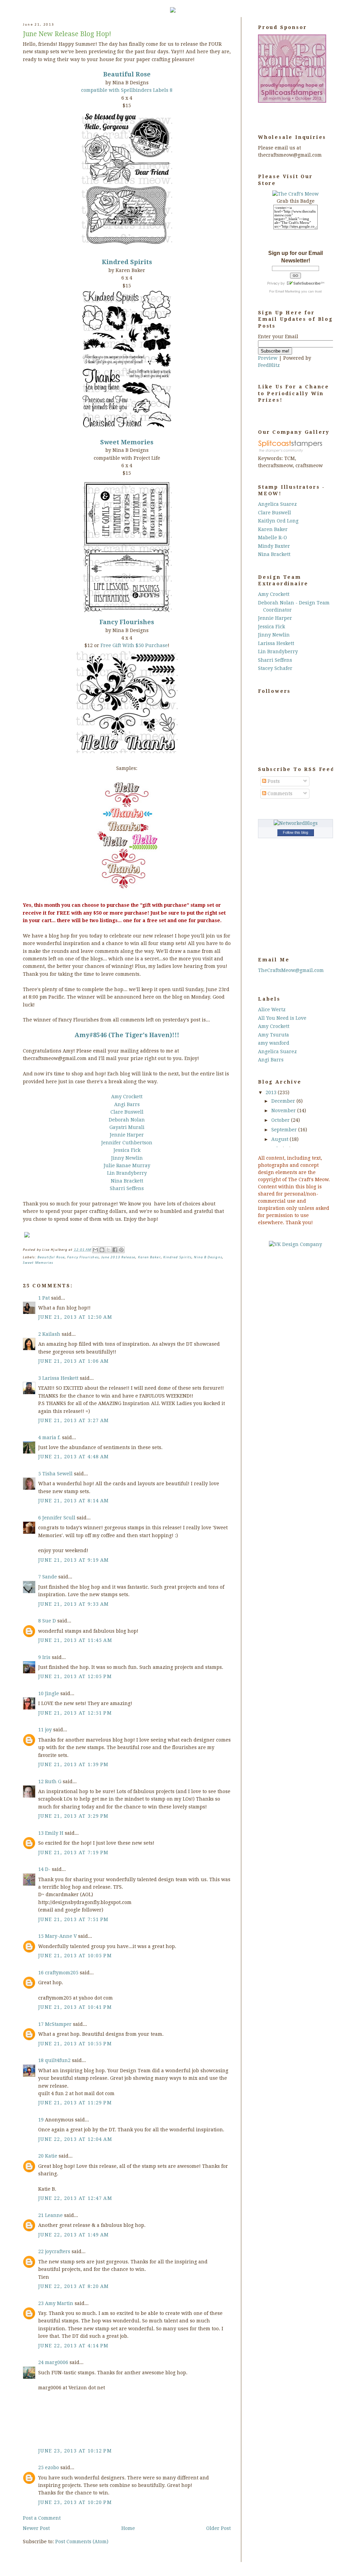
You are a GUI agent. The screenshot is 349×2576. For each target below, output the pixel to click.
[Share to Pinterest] (121, 1250)
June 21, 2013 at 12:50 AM (75, 1317)
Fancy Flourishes (83, 1257)
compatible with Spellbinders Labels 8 (127, 90)
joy (48, 1730)
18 (42, 2060)
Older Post (218, 2528)
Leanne (54, 2215)
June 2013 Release (118, 1257)
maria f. (51, 1437)
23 (42, 2303)
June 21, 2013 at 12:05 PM (75, 1676)
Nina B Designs (208, 1257)
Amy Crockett (127, 1097)
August (280, 1139)
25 (42, 2467)
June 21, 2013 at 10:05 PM (75, 1956)
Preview (268, 358)
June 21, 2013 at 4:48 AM (74, 1457)
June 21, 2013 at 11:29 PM (75, 2103)
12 (42, 1781)
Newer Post (36, 2528)
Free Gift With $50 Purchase (134, 645)
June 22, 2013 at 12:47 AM (75, 2198)
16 (42, 1973)
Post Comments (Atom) (82, 2542)
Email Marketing (288, 291)
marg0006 (57, 2362)
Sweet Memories (127, 442)
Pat (46, 1298)
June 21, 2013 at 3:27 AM (74, 1420)
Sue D (49, 1621)
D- (48, 1869)
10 (42, 1693)
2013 (272, 1092)
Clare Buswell (127, 1112)
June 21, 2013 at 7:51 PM (73, 1919)
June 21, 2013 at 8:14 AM (74, 1501)
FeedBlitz (269, 365)
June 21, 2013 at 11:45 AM (75, 1640)
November (284, 1111)
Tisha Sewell (57, 1474)
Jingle (52, 1693)
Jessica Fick (127, 1150)
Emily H (54, 1833)
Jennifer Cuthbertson (127, 1143)
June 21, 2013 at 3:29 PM (73, 1816)
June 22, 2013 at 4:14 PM (73, 2346)
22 (42, 2251)
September (285, 1130)
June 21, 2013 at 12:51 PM (75, 1713)
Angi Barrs (127, 1104)
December (284, 1101)
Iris (46, 1657)
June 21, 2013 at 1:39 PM (73, 1764)
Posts (273, 781)
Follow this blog (295, 832)
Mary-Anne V (61, 1936)
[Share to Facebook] (115, 1250)
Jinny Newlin (127, 1158)
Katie (51, 2156)
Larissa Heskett (60, 1378)
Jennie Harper (127, 1135)
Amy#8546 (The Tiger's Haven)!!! (127, 1035)
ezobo (52, 2467)
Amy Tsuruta (274, 1035)
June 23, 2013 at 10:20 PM (75, 2502)
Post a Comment (42, 2518)
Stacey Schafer (275, 668)
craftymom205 (62, 1973)
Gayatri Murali (127, 1127)
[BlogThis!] (102, 1250)
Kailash (51, 1334)
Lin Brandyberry (127, 1173)
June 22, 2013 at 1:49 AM (74, 2235)
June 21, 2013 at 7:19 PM (73, 1852)
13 (42, 1833)
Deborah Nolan (127, 1120)
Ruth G (53, 1781)
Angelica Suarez (277, 504)
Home (128, 2528)
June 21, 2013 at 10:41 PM (75, 2007)
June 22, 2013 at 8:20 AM (74, 2286)
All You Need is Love (282, 1018)
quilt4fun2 (58, 2060)
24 (42, 2362)
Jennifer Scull (59, 1518)
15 (42, 1936)
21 (42, 2215)
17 (42, 2024)
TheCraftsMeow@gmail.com (291, 970)
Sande (50, 1577)
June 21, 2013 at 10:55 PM (75, 2044)
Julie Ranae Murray (127, 1165)
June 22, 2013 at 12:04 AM (75, 2139)
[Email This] (95, 1250)
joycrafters (58, 2251)
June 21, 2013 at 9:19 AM (74, 1560)
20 (42, 2156)
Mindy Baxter (274, 546)
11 (42, 1730)
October (281, 1120)
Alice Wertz (272, 1010)
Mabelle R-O (272, 538)
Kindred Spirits (127, 262)
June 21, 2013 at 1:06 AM (74, 1361)
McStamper (58, 2024)
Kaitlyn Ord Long (278, 521)
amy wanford (274, 1043)
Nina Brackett (127, 1181)
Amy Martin (59, 2303)
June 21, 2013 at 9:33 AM (74, 1604)
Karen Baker (149, 1257)
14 (42, 1869)
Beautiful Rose (51, 1257)
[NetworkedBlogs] (296, 823)
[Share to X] (108, 1250)
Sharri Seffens (127, 1188)
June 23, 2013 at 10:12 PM (75, 2451)
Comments (279, 793)
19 (42, 2120)
